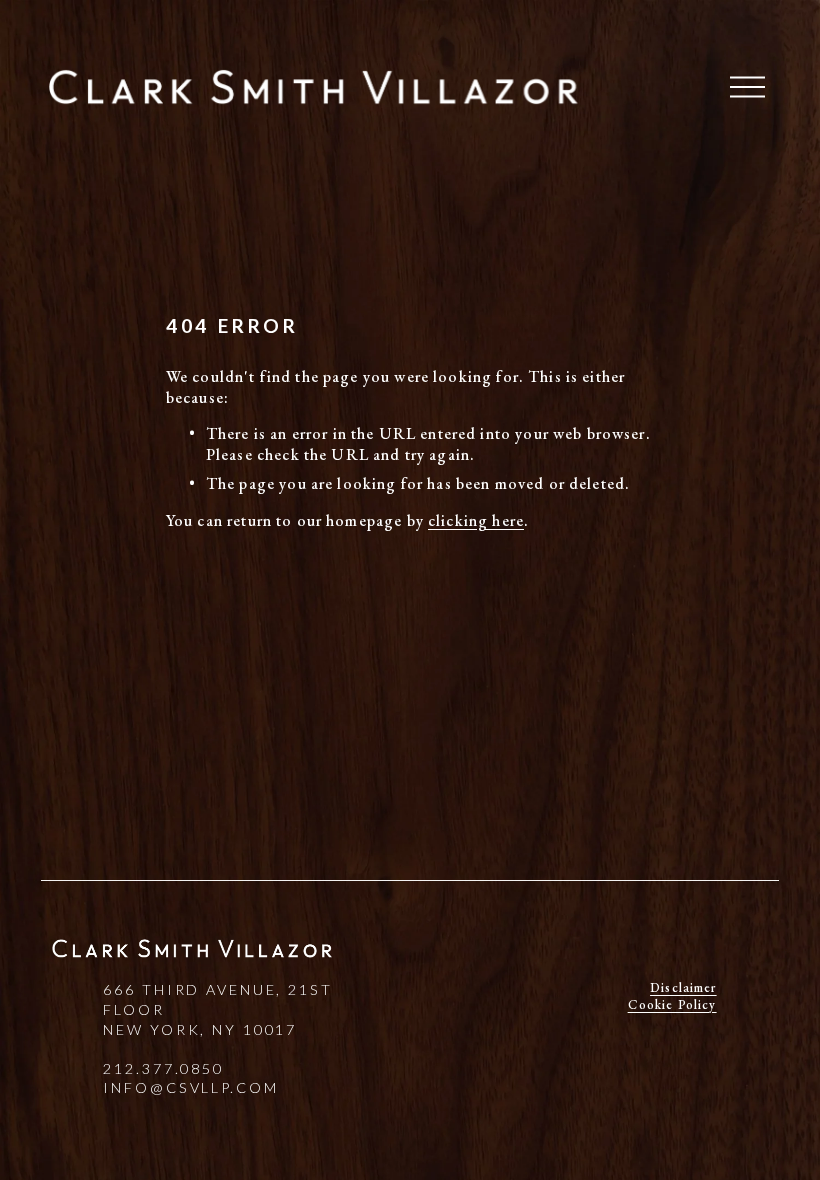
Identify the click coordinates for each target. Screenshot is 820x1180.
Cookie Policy (672, 1005)
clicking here (476, 520)
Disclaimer (683, 988)
